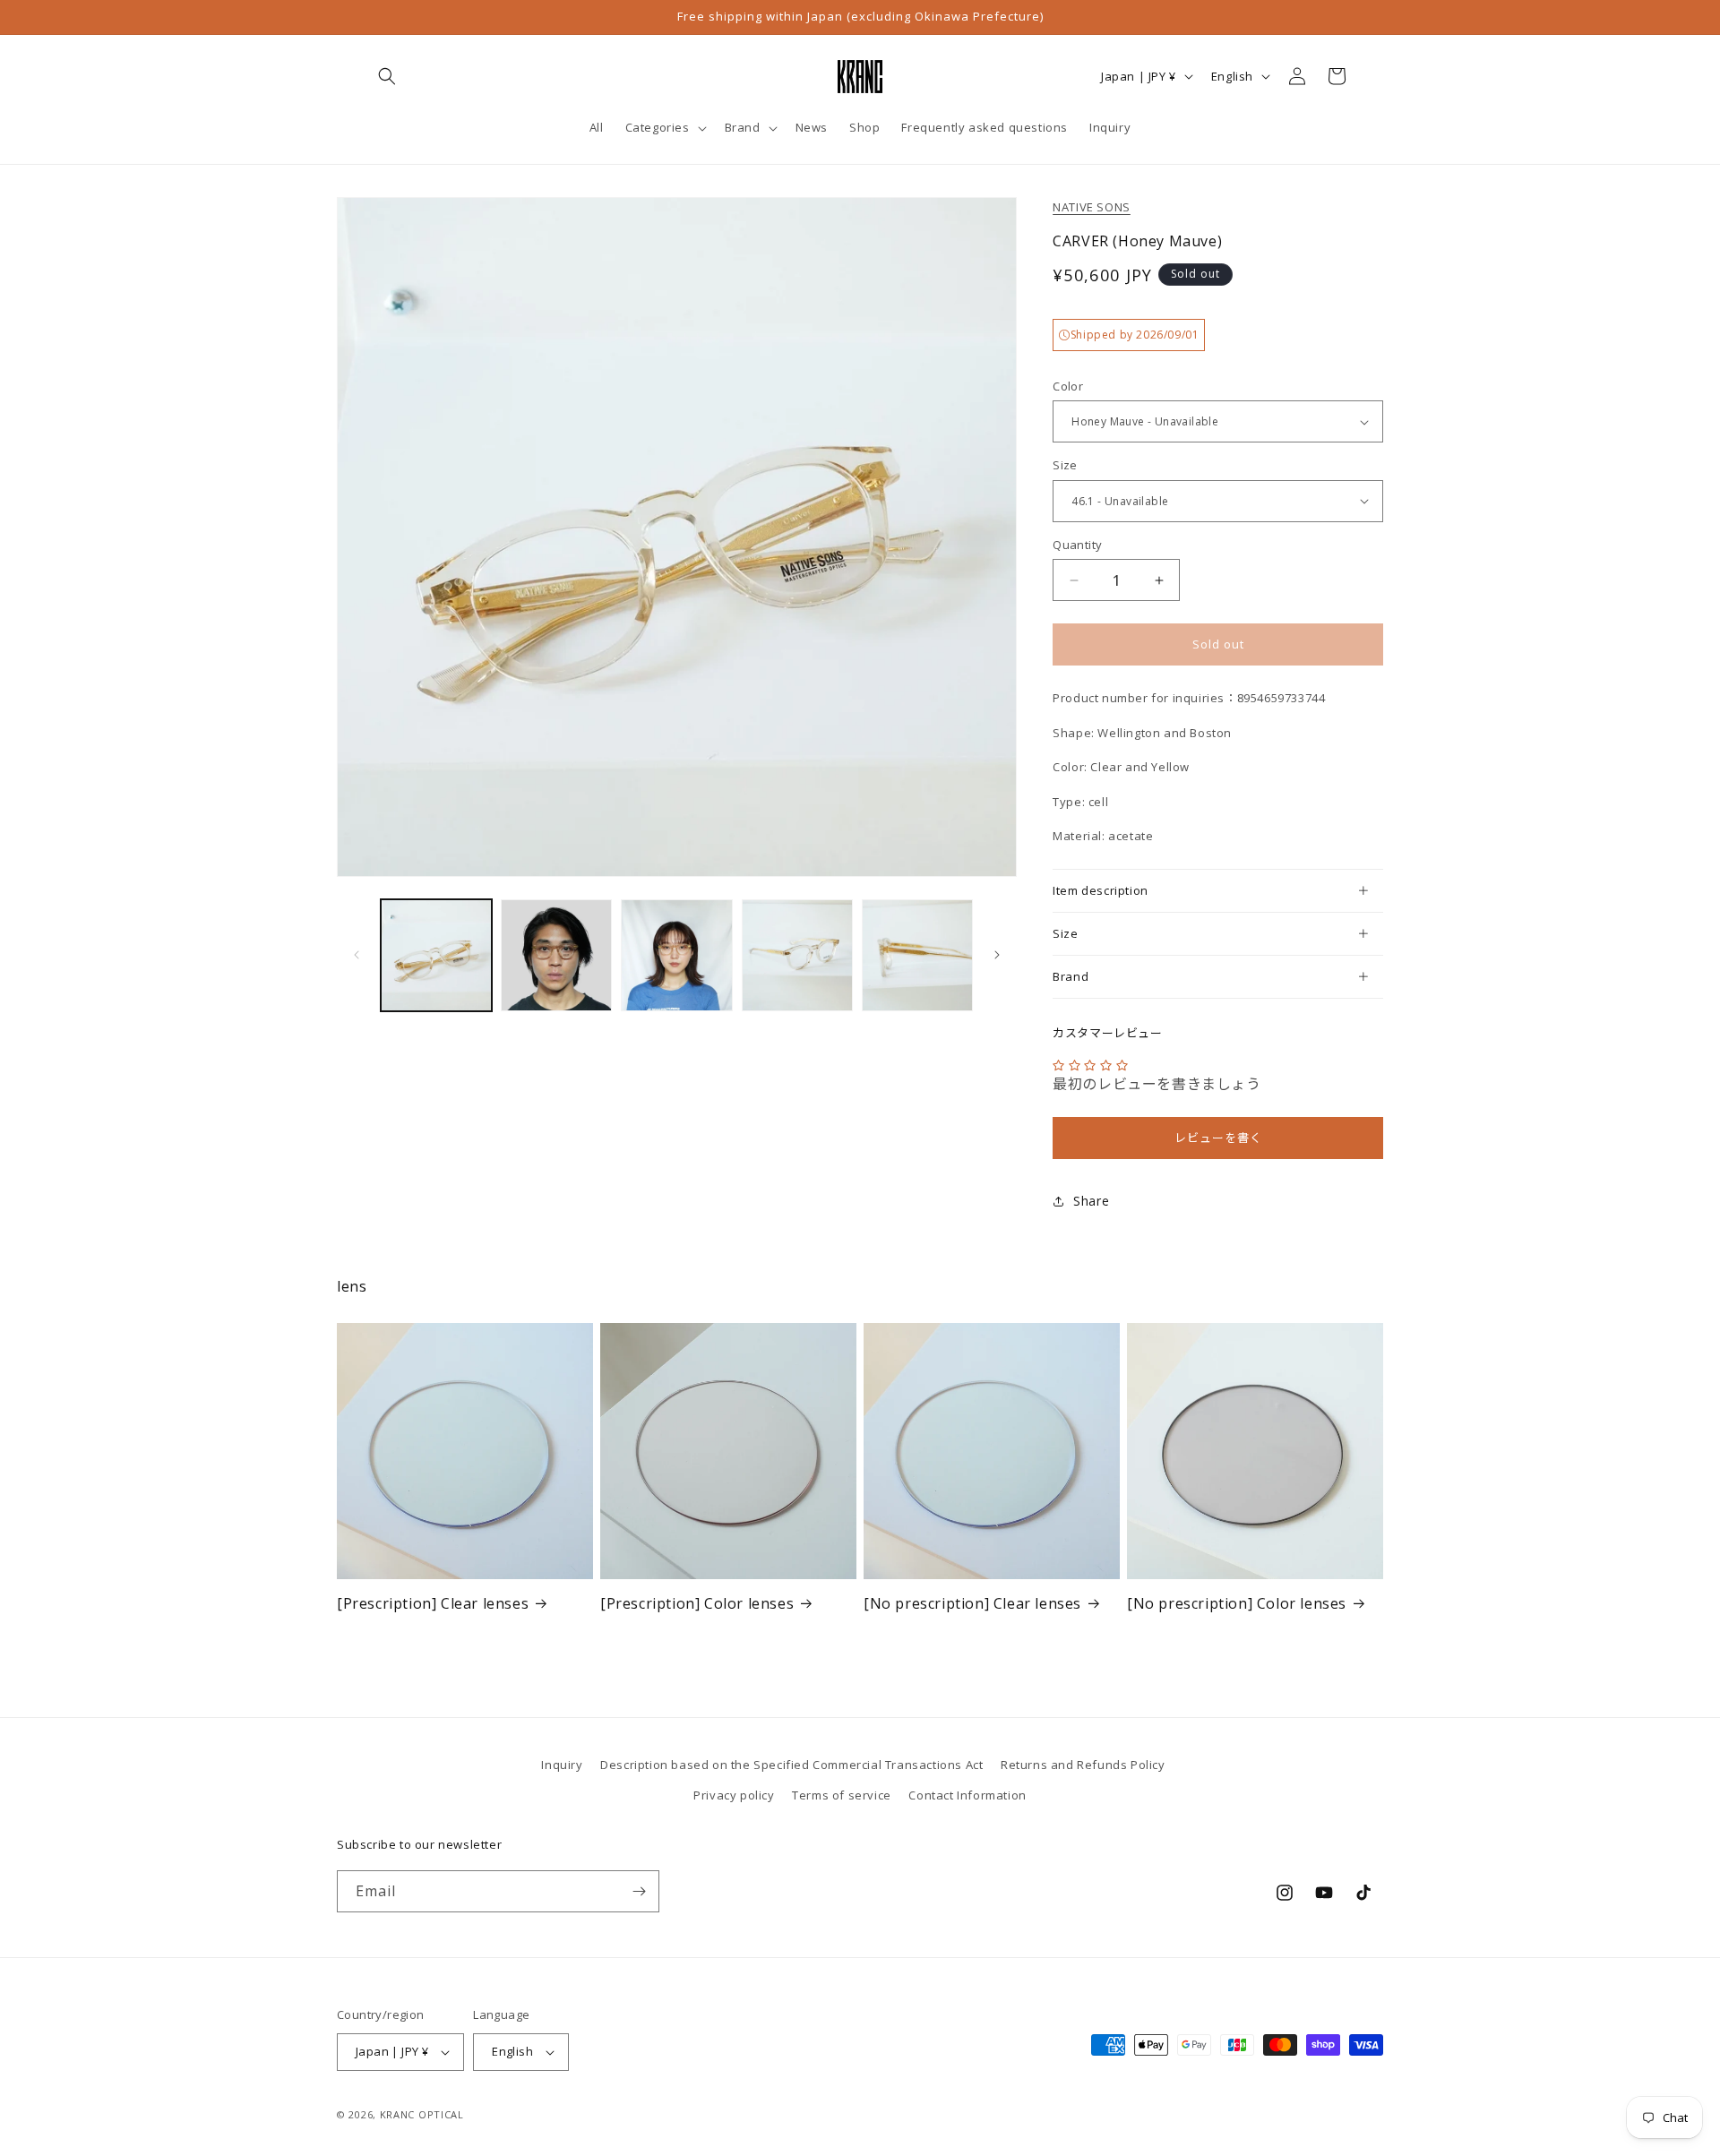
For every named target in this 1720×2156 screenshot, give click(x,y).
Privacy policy (734, 1795)
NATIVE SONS (1092, 207)
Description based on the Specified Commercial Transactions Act (791, 1765)
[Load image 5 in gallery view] (917, 955)
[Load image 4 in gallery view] (797, 955)
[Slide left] (357, 955)
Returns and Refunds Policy (1083, 1765)
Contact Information (967, 1795)
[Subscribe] (639, 1891)
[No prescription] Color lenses (1237, 1604)
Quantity (1077, 545)
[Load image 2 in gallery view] (556, 955)
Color (1068, 386)
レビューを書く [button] (1218, 1138)
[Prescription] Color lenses (697, 1604)
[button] (387, 76)
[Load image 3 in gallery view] (676, 955)
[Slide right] (997, 955)
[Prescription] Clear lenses (433, 1604)
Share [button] (1091, 1201)
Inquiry (562, 1765)
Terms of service (842, 1795)
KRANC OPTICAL (422, 2114)
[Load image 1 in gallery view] (436, 955)
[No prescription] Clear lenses (972, 1604)
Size (1065, 465)
